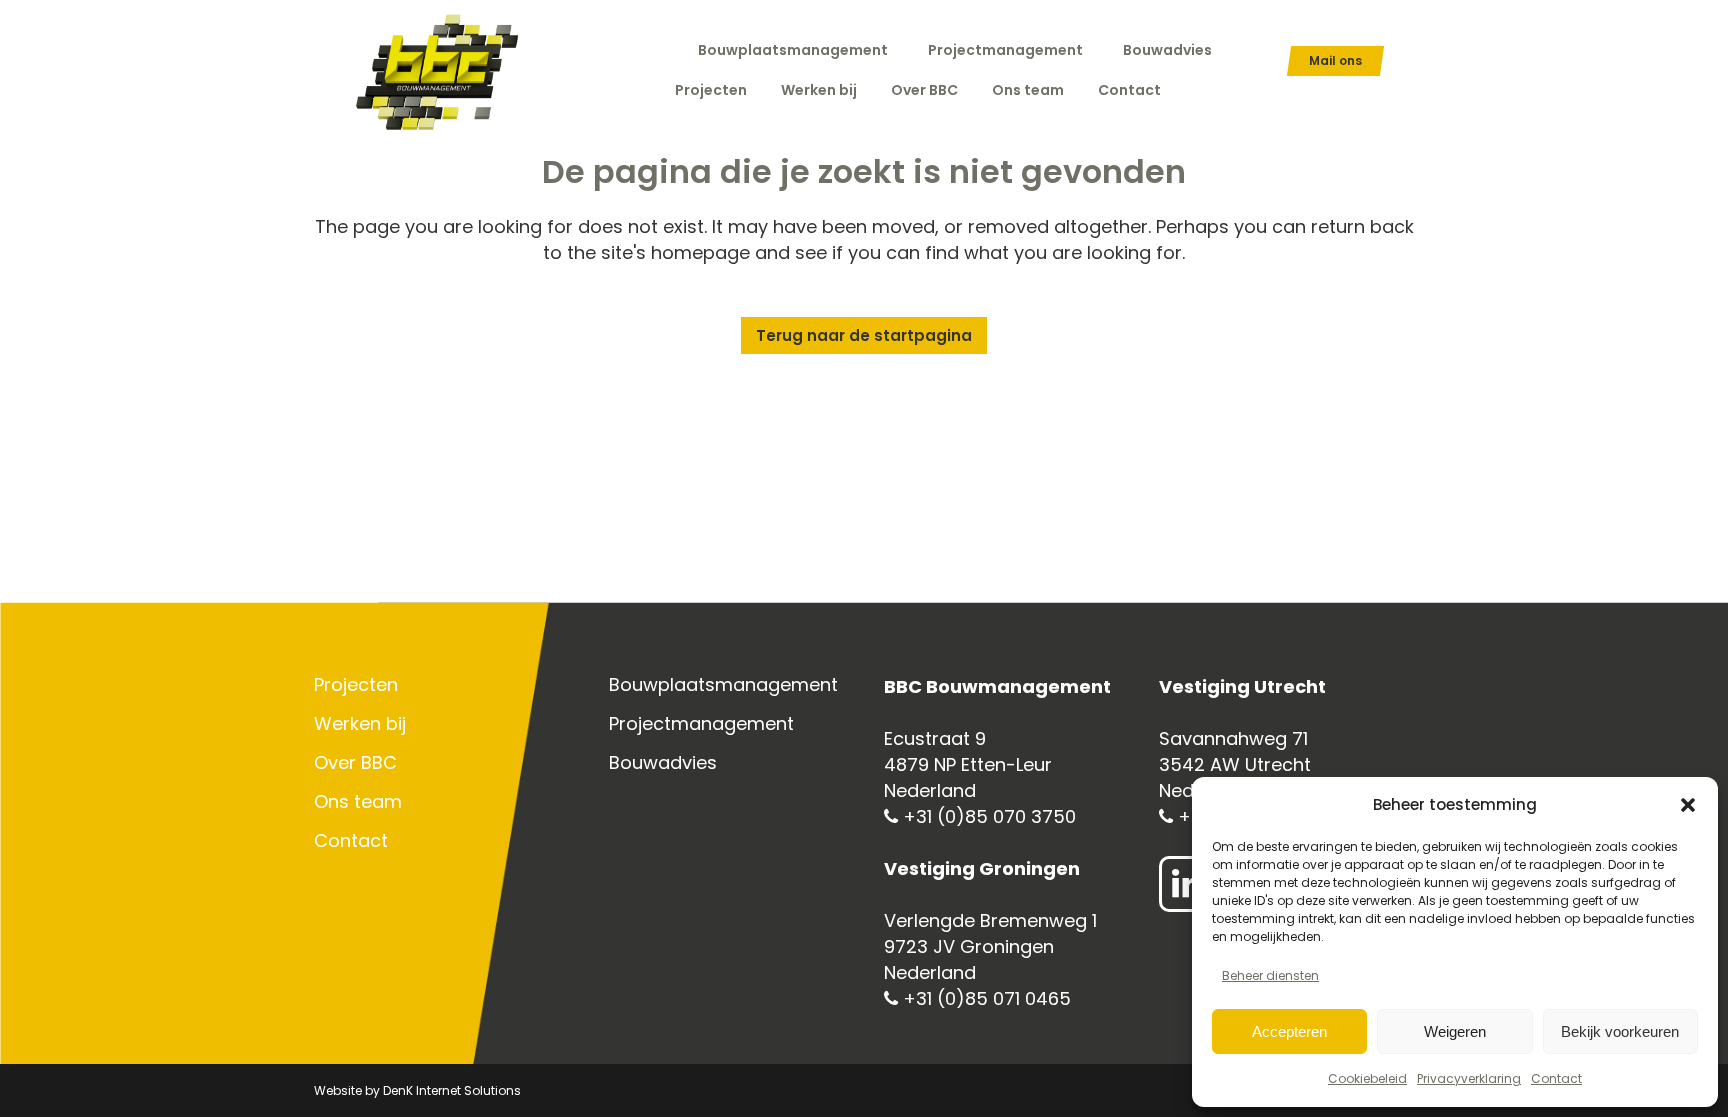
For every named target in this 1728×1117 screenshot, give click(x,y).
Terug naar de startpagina (864, 335)
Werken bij (360, 724)
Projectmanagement (1005, 50)
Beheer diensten (1270, 975)
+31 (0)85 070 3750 (987, 816)
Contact (1556, 1078)
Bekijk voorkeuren (1620, 1031)
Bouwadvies (1167, 50)
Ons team (358, 802)
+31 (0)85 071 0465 (984, 998)
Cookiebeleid (1367, 1078)
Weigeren (1455, 1031)
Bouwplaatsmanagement (793, 50)
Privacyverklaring (1469, 1078)
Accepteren (1289, 1031)
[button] (1688, 805)
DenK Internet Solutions (452, 1090)
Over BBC (355, 763)
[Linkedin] (1187, 884)
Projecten (356, 685)
